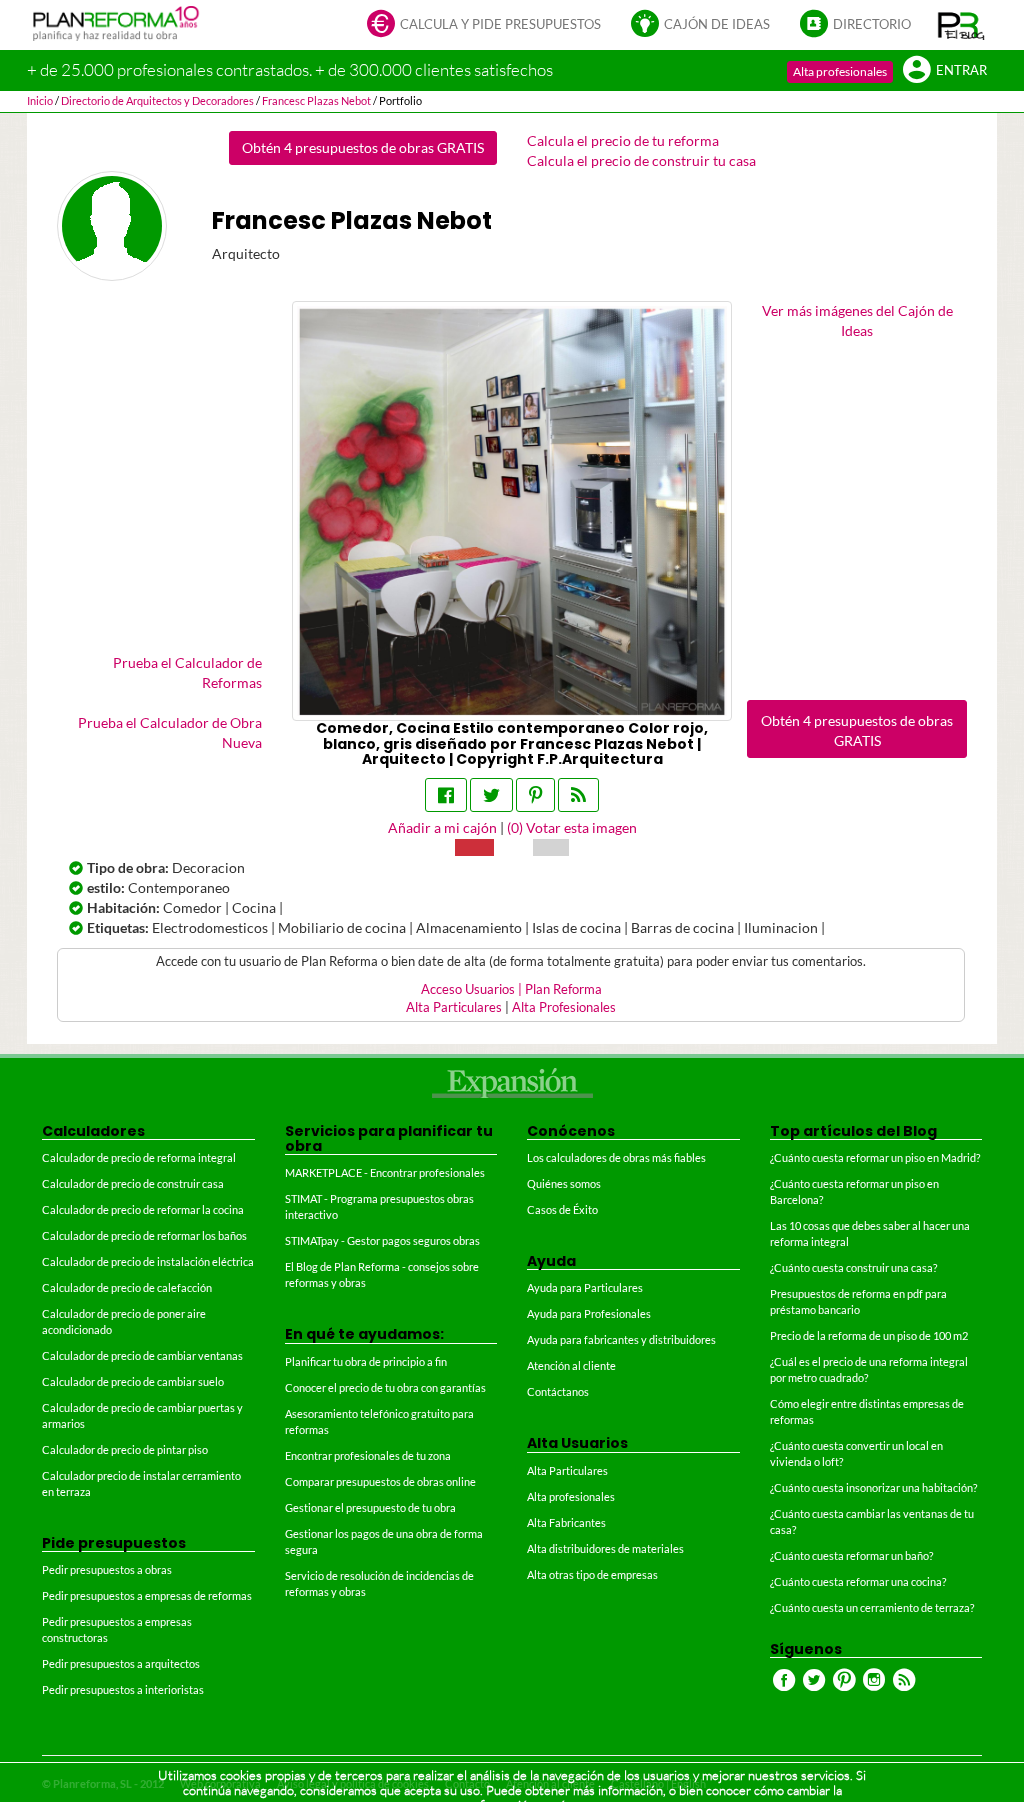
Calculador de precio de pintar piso (125, 1449)
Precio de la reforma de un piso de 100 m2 (869, 1335)
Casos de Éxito (562, 1209)
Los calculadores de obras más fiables (616, 1157)
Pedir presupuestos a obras (107, 1569)
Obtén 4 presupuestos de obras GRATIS (363, 147)
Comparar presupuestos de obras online (380, 1481)
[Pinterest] (535, 795)
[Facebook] (446, 795)
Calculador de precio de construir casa (133, 1183)
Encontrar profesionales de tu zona (368, 1455)
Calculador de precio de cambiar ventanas (142, 1355)
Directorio (872, 24)
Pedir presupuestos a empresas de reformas (147, 1595)
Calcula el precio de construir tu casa (641, 160)
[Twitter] (491, 795)
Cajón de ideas (717, 24)
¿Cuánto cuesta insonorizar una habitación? (873, 1487)
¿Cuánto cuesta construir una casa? (853, 1267)
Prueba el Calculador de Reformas (187, 672)
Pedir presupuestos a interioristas (123, 1689)
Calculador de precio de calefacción (127, 1287)
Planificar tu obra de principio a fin (366, 1361)
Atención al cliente (571, 1365)
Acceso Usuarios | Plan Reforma (511, 989)
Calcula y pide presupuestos (500, 24)
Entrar (961, 70)
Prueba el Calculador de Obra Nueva (170, 732)
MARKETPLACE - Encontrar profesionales (385, 1172)
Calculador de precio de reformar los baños (144, 1235)
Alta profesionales (840, 71)
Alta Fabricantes (566, 1522)
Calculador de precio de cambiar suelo (133, 1381)
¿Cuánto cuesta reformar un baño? (851, 1555)
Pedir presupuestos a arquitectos (121, 1663)
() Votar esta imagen (572, 827)
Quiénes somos (564, 1183)
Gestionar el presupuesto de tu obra (370, 1507)
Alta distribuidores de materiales (605, 1548)
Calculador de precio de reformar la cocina (143, 1209)
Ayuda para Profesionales (589, 1313)
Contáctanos (558, 1391)
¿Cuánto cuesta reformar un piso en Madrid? (875, 1157)
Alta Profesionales (564, 1007)
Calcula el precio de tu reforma (623, 140)
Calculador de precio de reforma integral (139, 1157)
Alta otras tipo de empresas (592, 1574)
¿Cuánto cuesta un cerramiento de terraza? (872, 1607)
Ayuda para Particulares (585, 1287)
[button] (961, 25)
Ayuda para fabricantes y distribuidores (621, 1339)
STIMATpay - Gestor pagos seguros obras (382, 1240)
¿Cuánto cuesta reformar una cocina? (858, 1581)
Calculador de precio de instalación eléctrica (148, 1261)
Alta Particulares (454, 1007)
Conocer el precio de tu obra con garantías (385, 1387)
